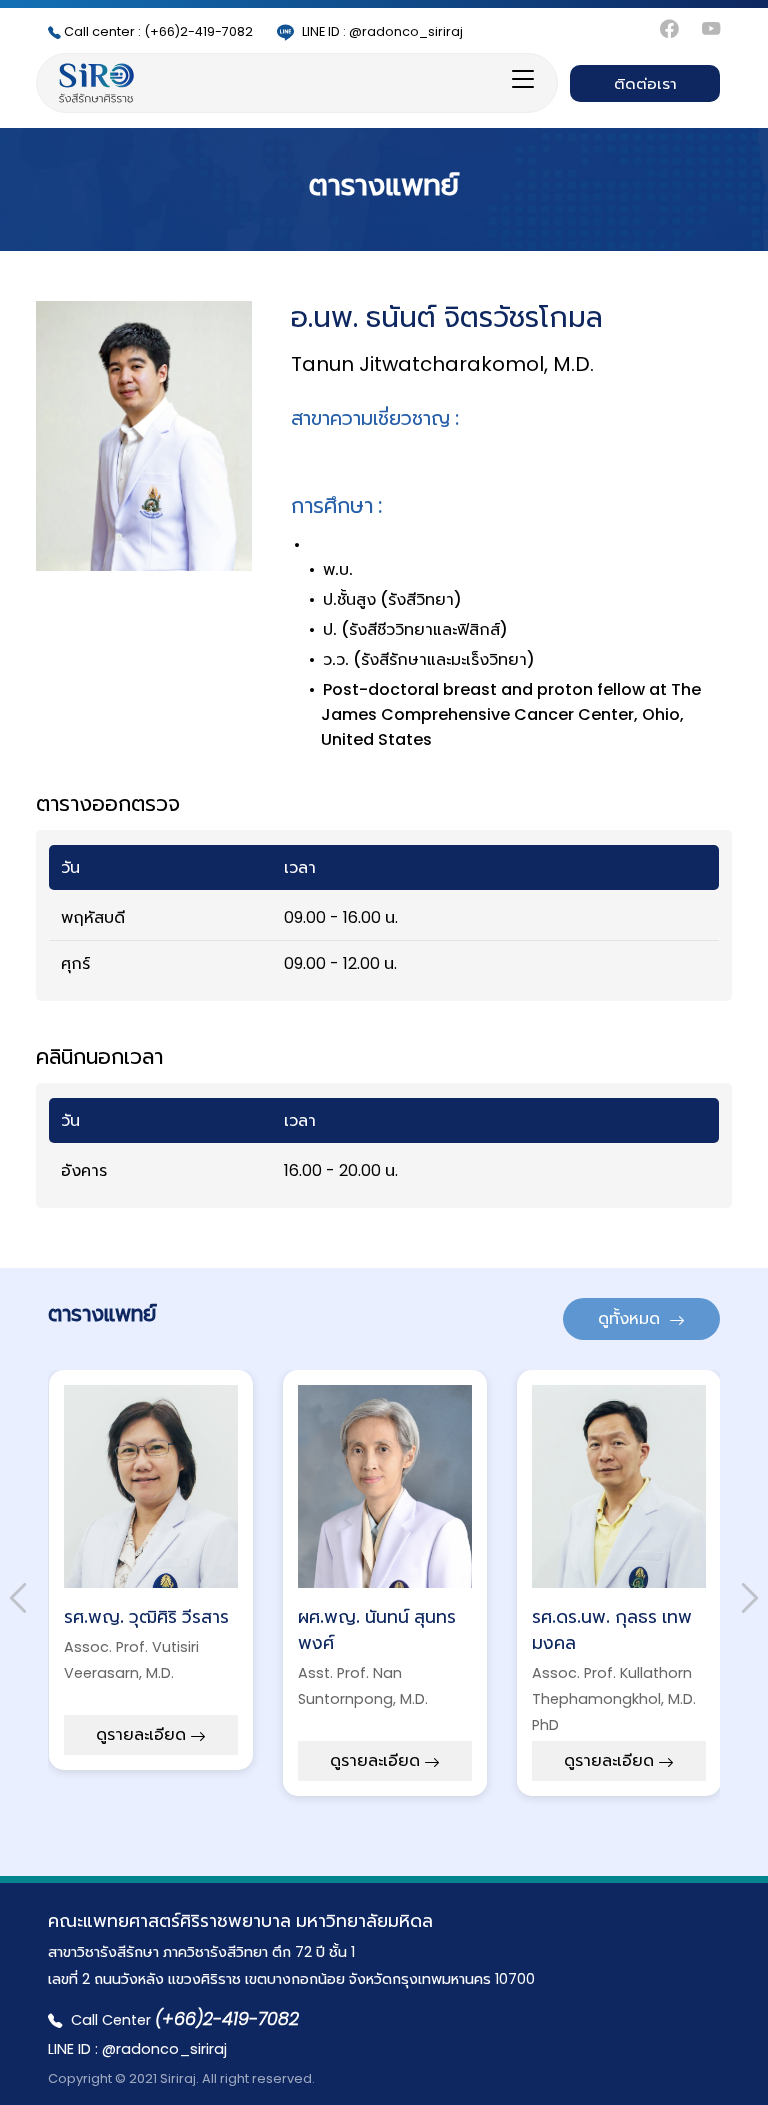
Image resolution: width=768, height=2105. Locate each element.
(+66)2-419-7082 (158, 31)
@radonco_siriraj (382, 31)
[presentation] (18, 1598)
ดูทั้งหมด (631, 1318)
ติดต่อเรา (645, 83)
